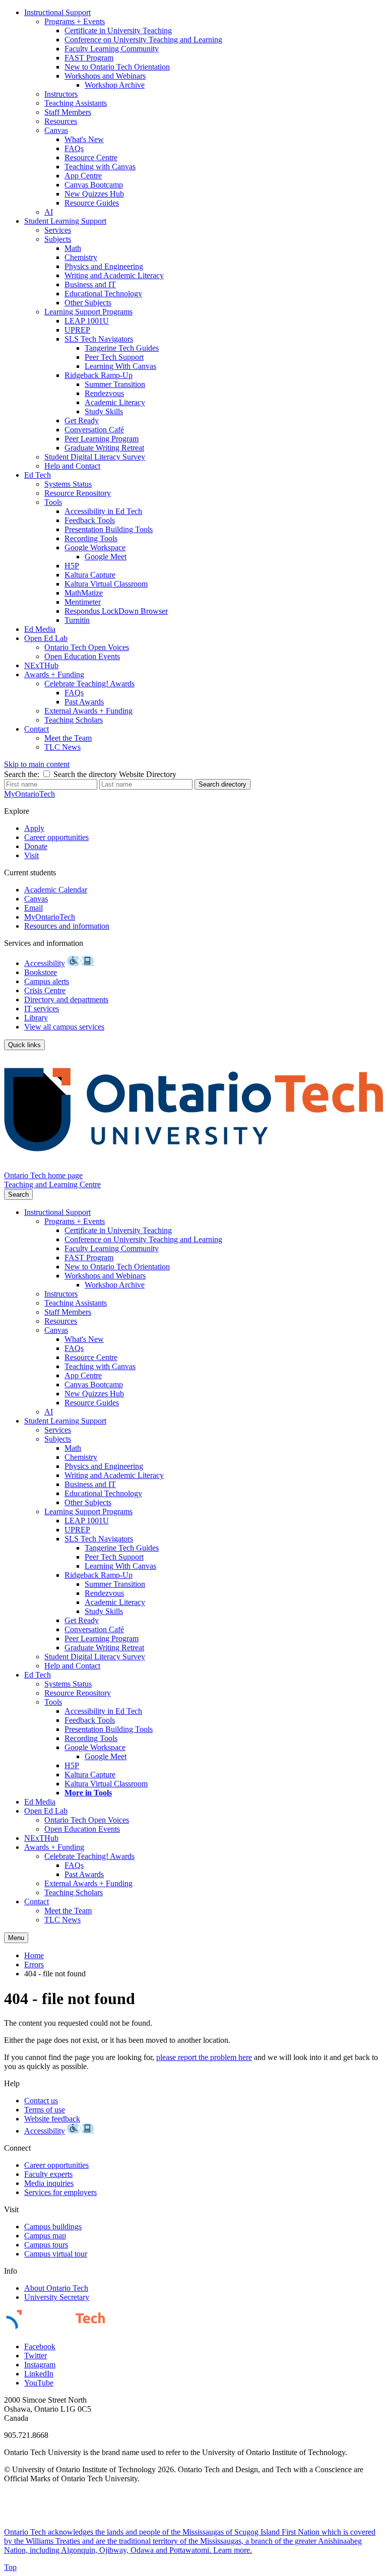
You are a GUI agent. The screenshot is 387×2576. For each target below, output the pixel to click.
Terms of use (45, 2110)
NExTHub (41, 665)
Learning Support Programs (88, 312)
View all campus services (64, 1027)
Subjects (58, 239)
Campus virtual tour (56, 2254)
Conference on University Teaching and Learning (143, 40)
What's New (84, 139)
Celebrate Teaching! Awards (89, 684)
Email (34, 908)
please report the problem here (204, 2057)
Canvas (56, 130)
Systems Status (68, 484)
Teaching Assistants (76, 103)
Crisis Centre (45, 990)
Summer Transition (115, 384)
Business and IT (90, 284)
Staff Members (68, 112)
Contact (37, 729)
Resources (61, 121)
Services (58, 230)
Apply (34, 828)
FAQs (74, 148)
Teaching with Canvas (100, 167)
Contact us (41, 2101)
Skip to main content (37, 764)
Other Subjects (88, 303)
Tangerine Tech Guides (122, 348)
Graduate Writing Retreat (104, 448)
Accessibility (45, 963)
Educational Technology (103, 294)
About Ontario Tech (56, 2288)
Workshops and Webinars (105, 76)
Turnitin (77, 620)
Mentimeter (83, 602)
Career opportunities (56, 837)
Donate (36, 846)
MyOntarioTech (50, 917)
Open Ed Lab (46, 638)
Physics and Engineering (104, 266)
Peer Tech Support (114, 357)
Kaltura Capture (90, 575)
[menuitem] (204, 112)
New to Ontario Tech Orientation (117, 67)
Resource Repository (78, 493)
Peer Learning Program (102, 439)
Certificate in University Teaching (118, 30)
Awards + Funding (54, 674)
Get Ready (82, 421)
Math (73, 248)
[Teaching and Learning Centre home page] (193, 1166)
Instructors (61, 94)
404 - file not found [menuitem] (55, 1974)
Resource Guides (92, 203)
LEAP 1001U (87, 321)
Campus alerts (47, 981)
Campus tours (46, 2245)
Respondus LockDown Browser (116, 611)
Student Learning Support (65, 221)
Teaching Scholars (74, 720)
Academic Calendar (56, 890)
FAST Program (89, 58)
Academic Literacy (115, 402)
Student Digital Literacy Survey (95, 457)
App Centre (83, 176)
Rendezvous (104, 393)
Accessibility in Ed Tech (103, 511)
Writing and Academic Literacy (114, 275)
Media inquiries (49, 2183)
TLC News (62, 747)
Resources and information (67, 926)
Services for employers (60, 2192)
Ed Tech (38, 475)
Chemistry (81, 257)
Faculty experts (48, 2174)
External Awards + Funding (88, 711)
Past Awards (84, 702)
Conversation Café (94, 430)
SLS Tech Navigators (99, 339)
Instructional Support (57, 12)
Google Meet (106, 557)
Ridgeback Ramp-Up (99, 375)
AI (49, 212)
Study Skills (104, 411)
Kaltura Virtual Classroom (106, 584)
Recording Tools (91, 538)
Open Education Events (82, 656)
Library (36, 1018)
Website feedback (52, 2119)
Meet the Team (68, 738)
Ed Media (40, 629)
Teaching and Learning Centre (52, 1184)
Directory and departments (66, 1000)
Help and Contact (72, 466)
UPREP (77, 330)
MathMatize (84, 593)
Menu (16, 1938)
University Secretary (57, 2297)
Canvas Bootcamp (94, 185)
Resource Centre (91, 157)
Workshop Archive (115, 85)
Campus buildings (53, 2227)
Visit (31, 855)
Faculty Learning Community (112, 49)
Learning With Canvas (120, 366)
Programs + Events (75, 21)
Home (34, 1955)
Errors (34, 1965)
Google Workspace (95, 548)
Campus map (45, 2236)
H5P (72, 566)
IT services (42, 1009)
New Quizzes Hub (94, 194)
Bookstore (41, 972)
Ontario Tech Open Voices (87, 647)
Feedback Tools (90, 520)
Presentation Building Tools (109, 529)
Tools (53, 502)
